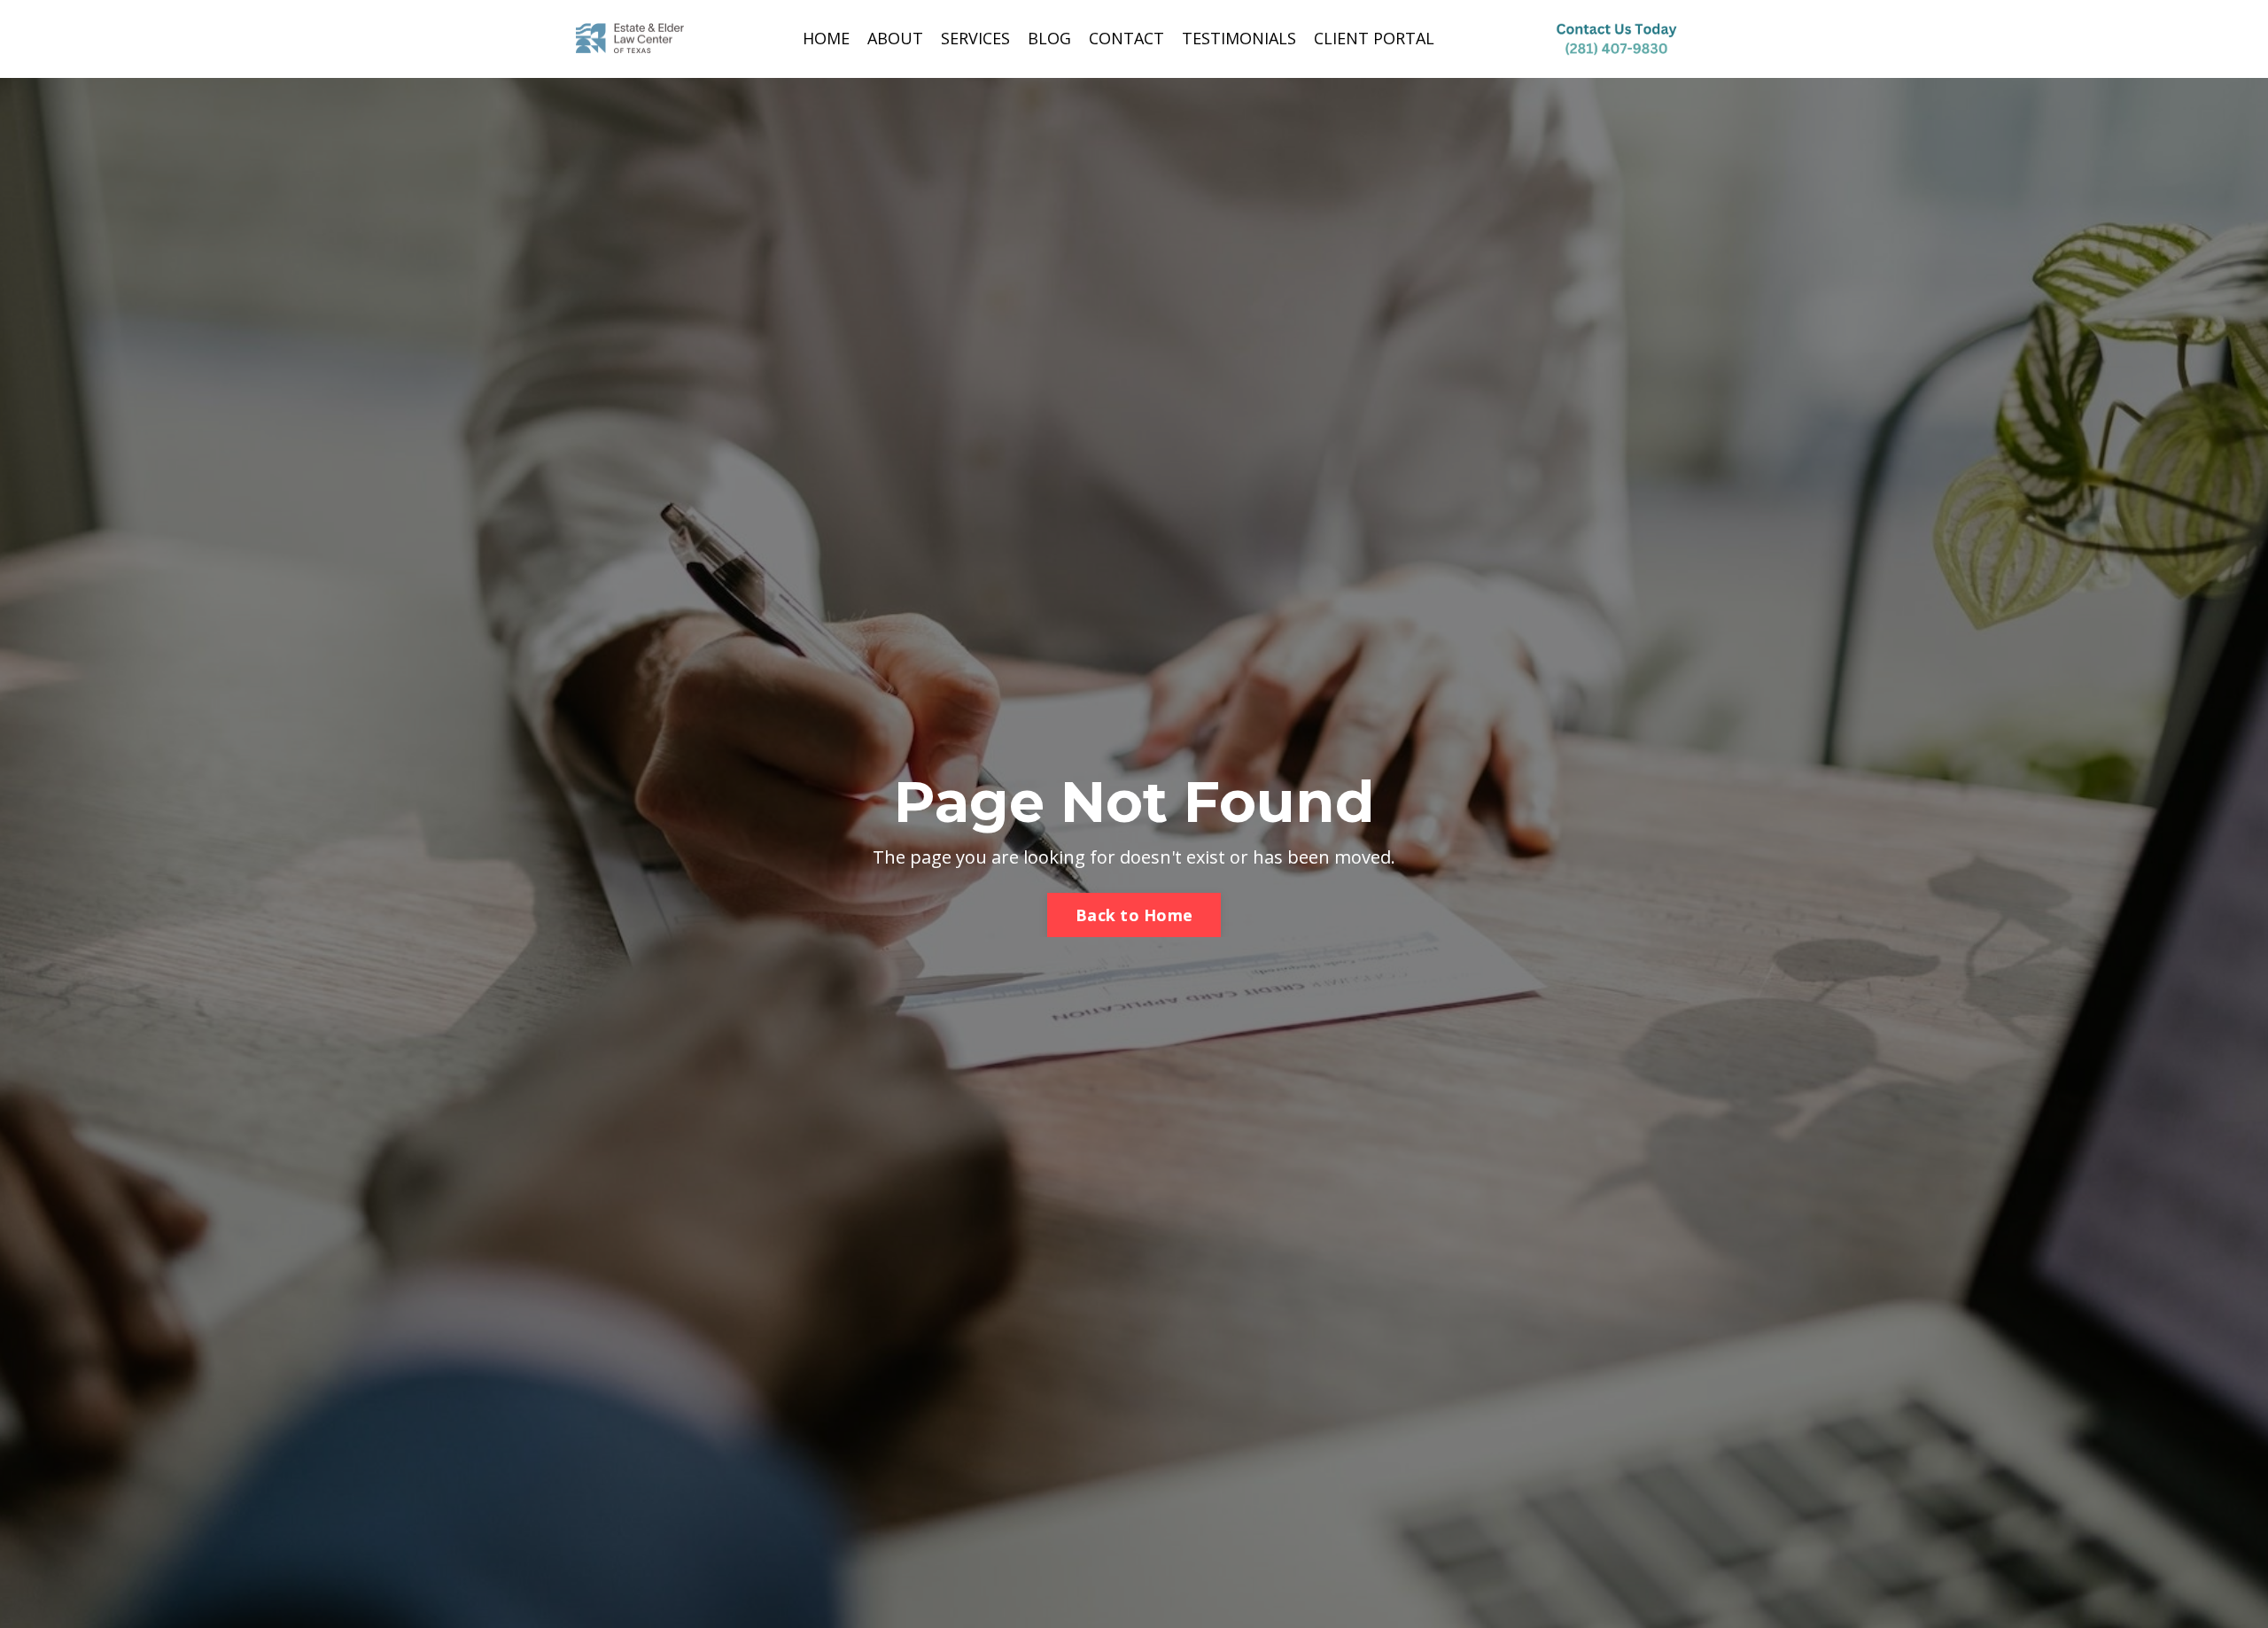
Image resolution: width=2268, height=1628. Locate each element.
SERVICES (975, 38)
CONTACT (1126, 38)
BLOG (1049, 38)
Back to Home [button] (1134, 915)
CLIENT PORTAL (1374, 38)
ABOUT (895, 38)
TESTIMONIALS (1239, 38)
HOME (826, 38)
